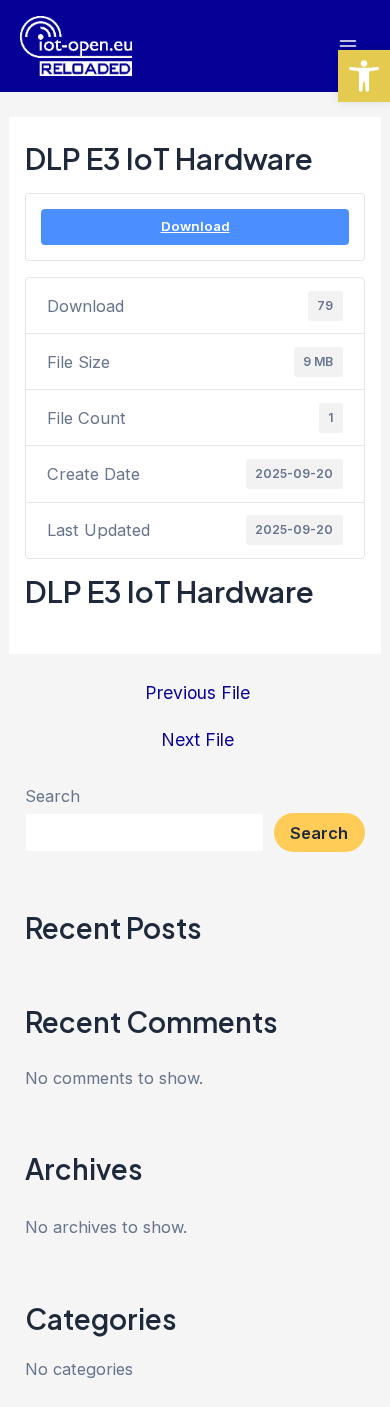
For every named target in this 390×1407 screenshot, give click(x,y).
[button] (364, 76)
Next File (197, 740)
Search (52, 796)
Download (195, 226)
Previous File (197, 693)
